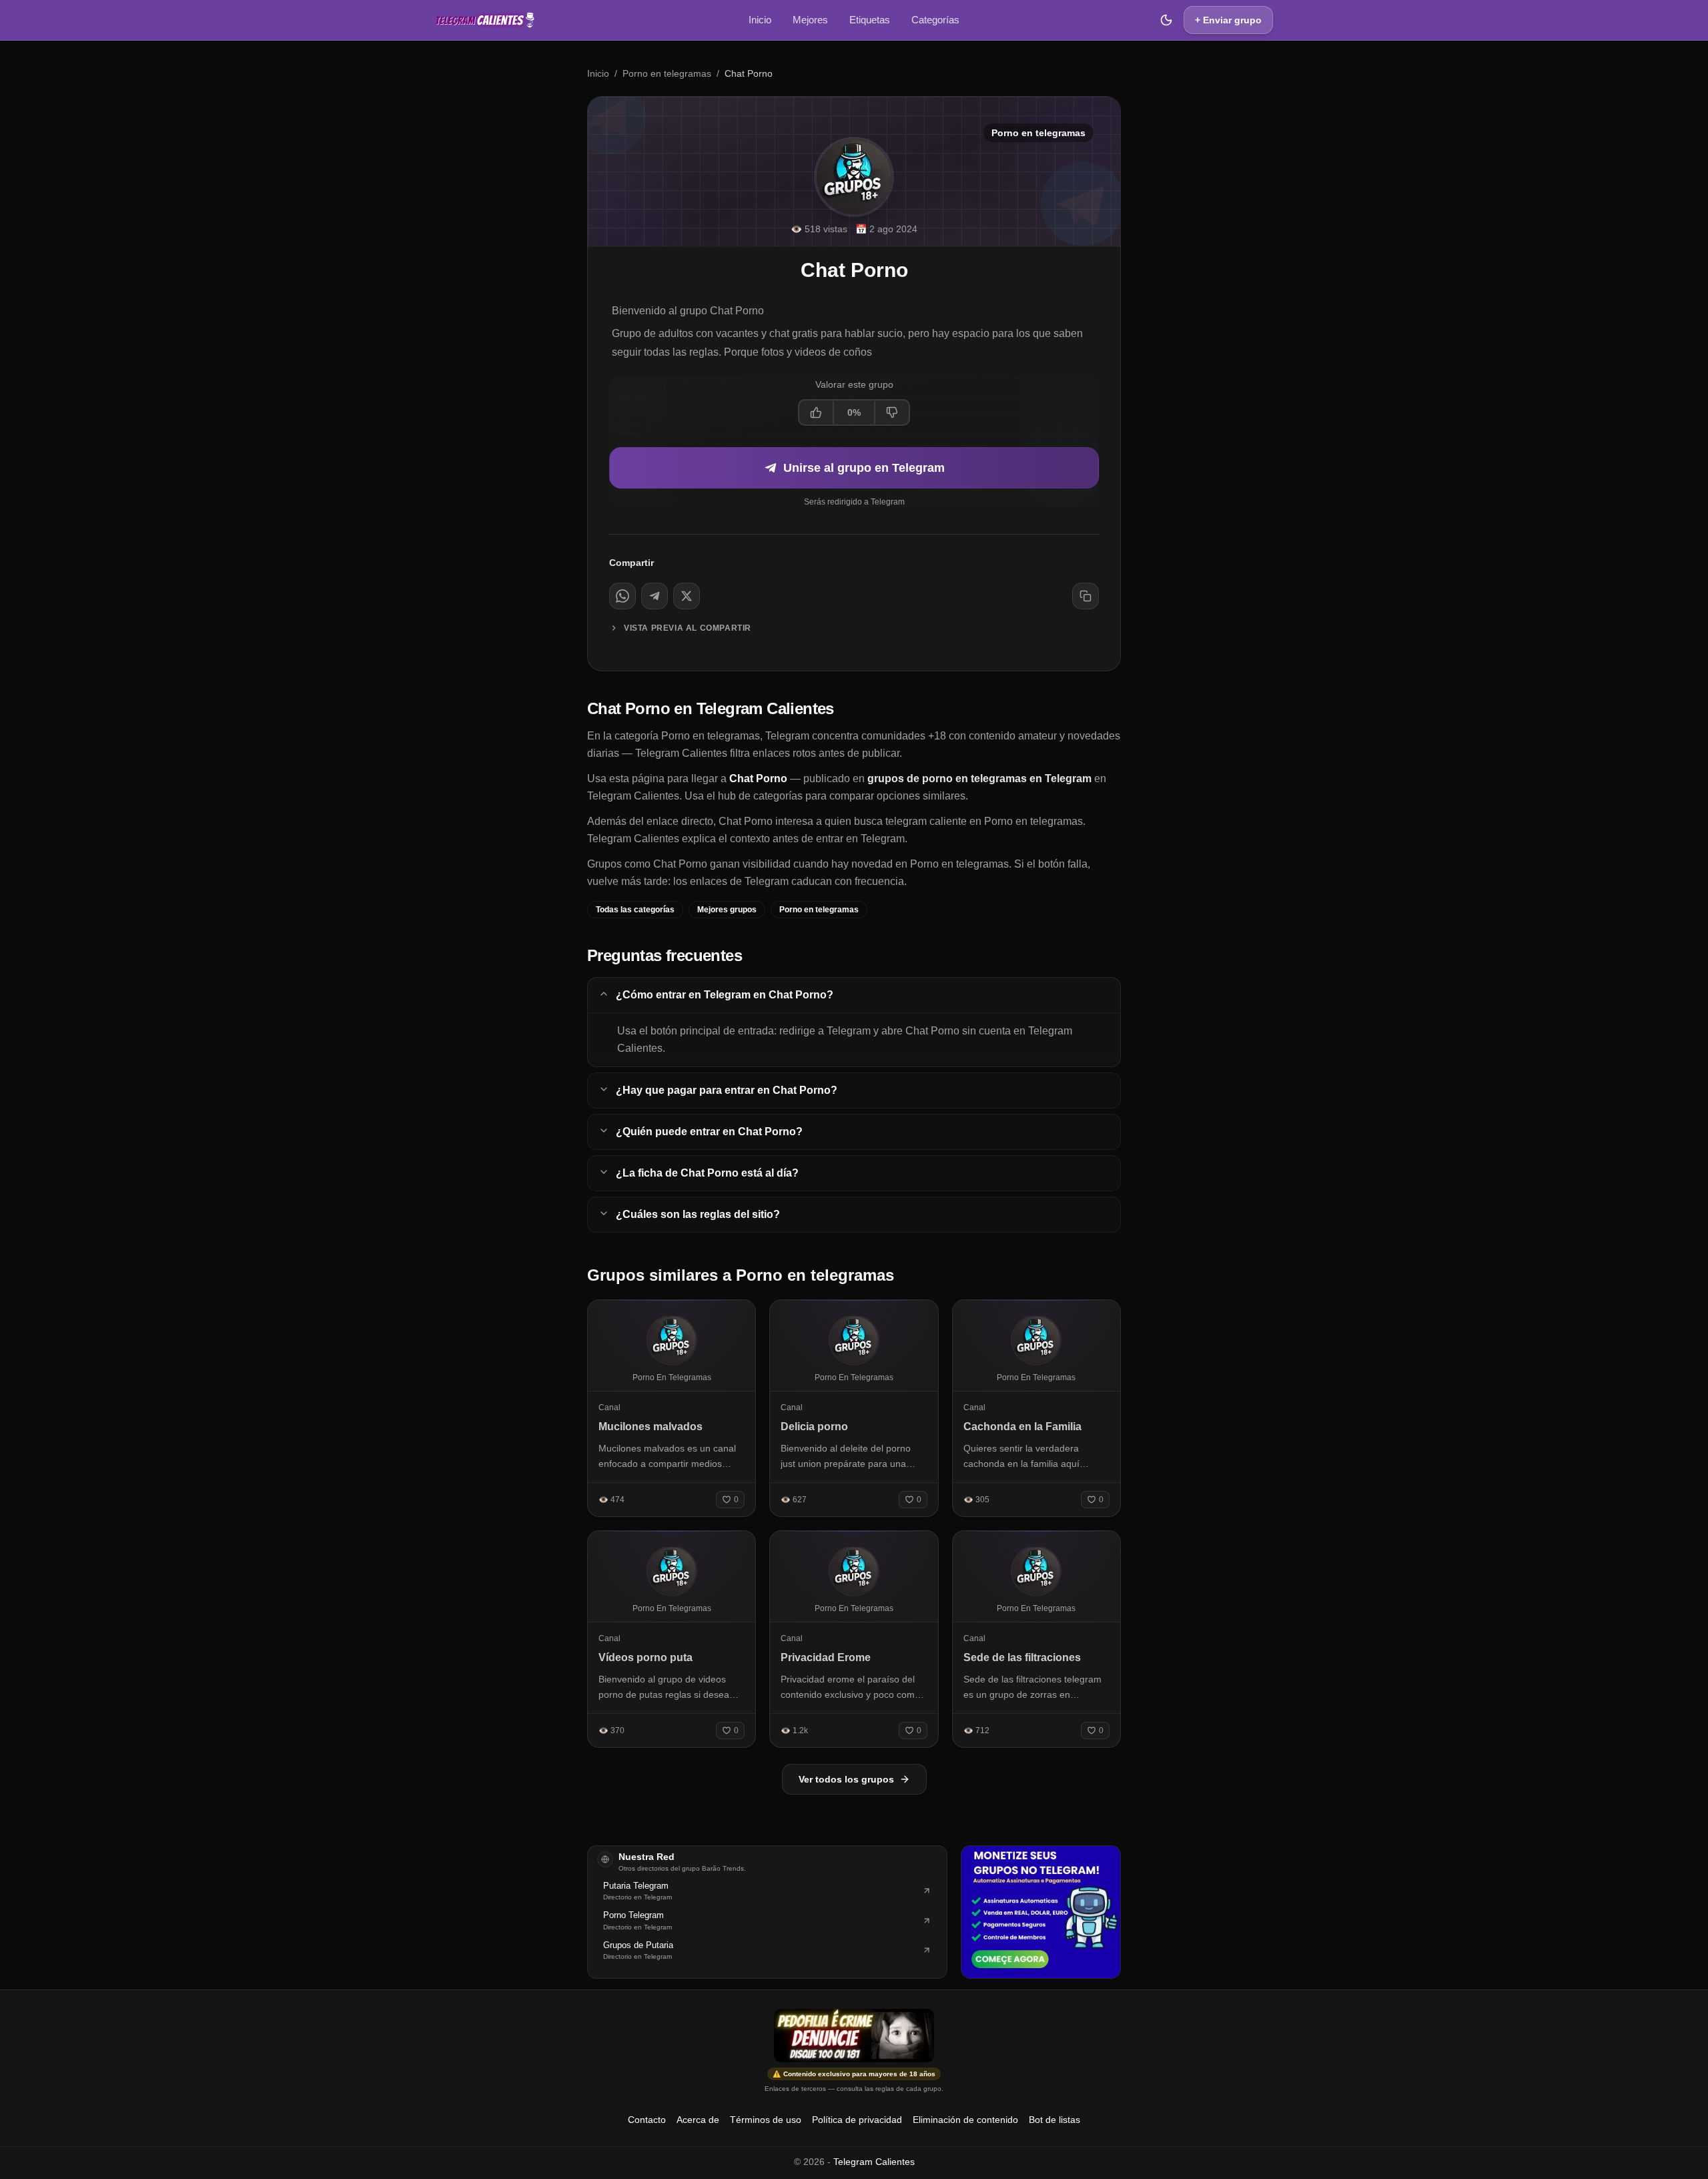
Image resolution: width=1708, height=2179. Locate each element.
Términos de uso (766, 2120)
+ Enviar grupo (1228, 20)
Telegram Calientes (874, 2162)
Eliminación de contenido (965, 2120)
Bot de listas (1054, 2120)
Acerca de (698, 2120)
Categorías (935, 20)
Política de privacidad (857, 2120)
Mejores (810, 20)
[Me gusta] (817, 412)
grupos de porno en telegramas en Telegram (979, 779)
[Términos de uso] (854, 2036)
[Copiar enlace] (1086, 596)
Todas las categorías (635, 910)
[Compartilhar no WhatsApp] (622, 596)
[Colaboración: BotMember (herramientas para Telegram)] (1041, 1912)
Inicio (760, 20)
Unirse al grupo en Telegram (864, 468)
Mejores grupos (727, 910)
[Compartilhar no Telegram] (655, 596)
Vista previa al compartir (688, 628)
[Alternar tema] (1166, 20)
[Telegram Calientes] (485, 20)
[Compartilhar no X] (687, 596)
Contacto (647, 2120)
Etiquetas (870, 20)
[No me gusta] (891, 412)
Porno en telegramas (667, 73)
